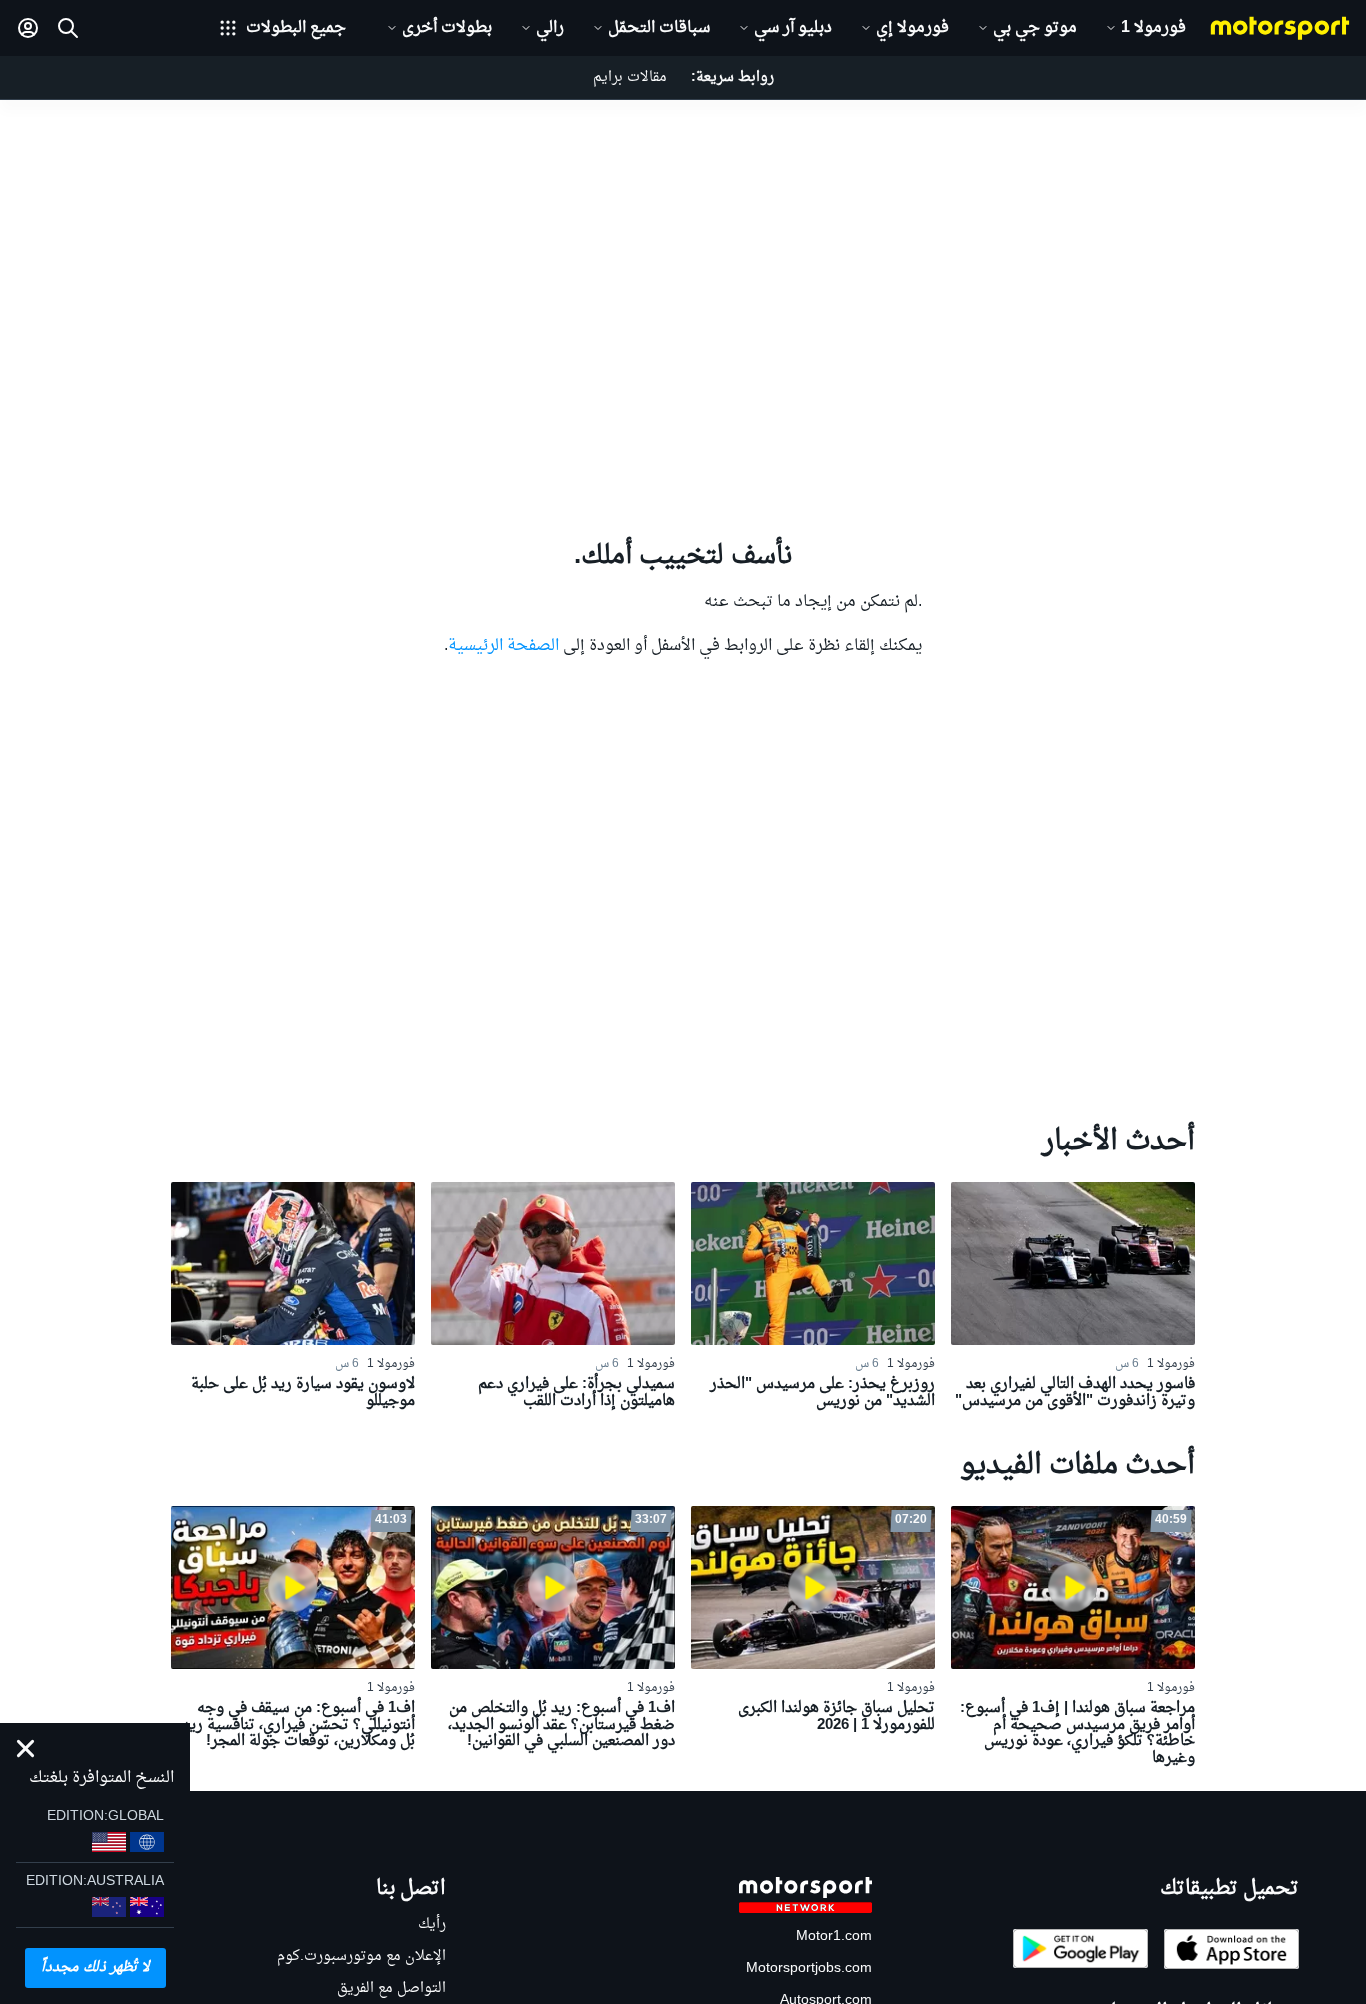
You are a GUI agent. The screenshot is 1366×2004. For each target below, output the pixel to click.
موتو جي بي (1035, 28)
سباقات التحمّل (659, 28)
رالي (550, 28)
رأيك (432, 1924)
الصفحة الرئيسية (503, 646)
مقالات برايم (630, 77)
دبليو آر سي (793, 28)
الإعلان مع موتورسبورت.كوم (361, 1956)
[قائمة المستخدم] (28, 28)
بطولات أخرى (447, 28)
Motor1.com (834, 1936)
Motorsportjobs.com (809, 1968)
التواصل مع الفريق (391, 1988)
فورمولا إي (912, 28)
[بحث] (68, 28)
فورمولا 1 (1153, 28)
